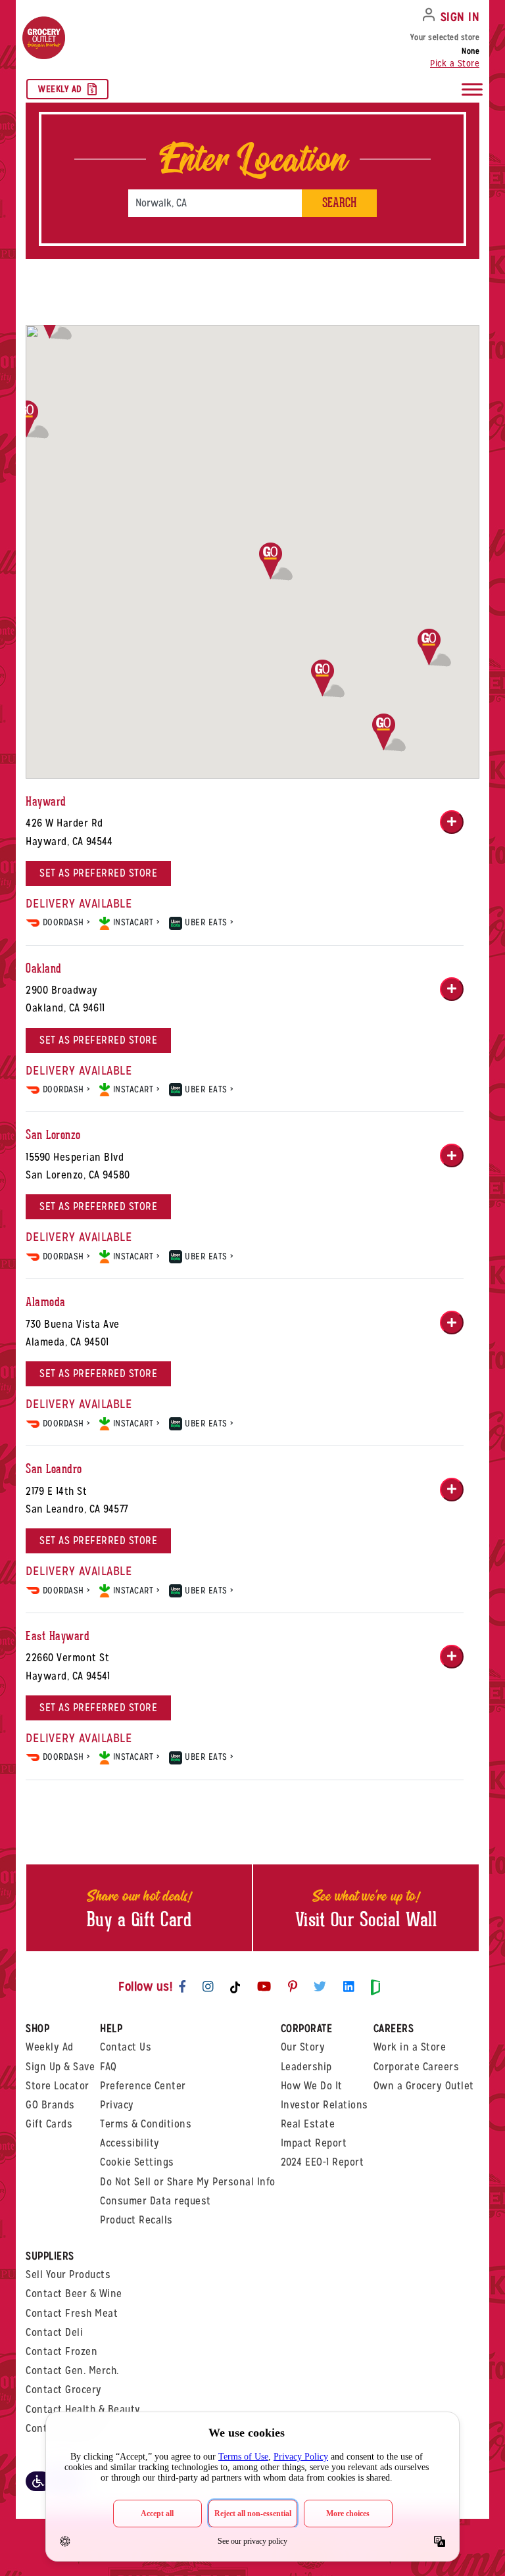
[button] (389, 733)
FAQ (108, 2067)
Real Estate (308, 2124)
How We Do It (312, 2086)
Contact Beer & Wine (74, 2294)
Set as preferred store (98, 873)
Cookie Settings (137, 2162)
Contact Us (126, 2047)
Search (339, 203)
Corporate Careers (417, 2067)
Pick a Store (455, 63)
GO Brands (50, 2105)
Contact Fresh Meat (72, 2313)
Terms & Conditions (146, 2124)
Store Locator (58, 2086)
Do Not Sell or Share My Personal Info (188, 2182)
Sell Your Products (68, 2274)
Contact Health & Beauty (83, 2409)
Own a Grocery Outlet (424, 2086)
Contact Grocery (64, 2390)
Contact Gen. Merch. (72, 2370)
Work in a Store (410, 2047)
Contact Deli (54, 2332)
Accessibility (130, 2143)
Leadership (306, 2067)
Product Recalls (136, 2220)
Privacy (117, 2105)
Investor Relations (325, 2105)
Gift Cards (49, 2124)
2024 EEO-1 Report (323, 2162)
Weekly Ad (60, 89)
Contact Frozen (61, 2351)
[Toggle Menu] (472, 89)
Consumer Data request (156, 2201)
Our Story (303, 2047)
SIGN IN (460, 17)
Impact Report (314, 2143)
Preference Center (143, 2086)
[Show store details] (452, 822)
